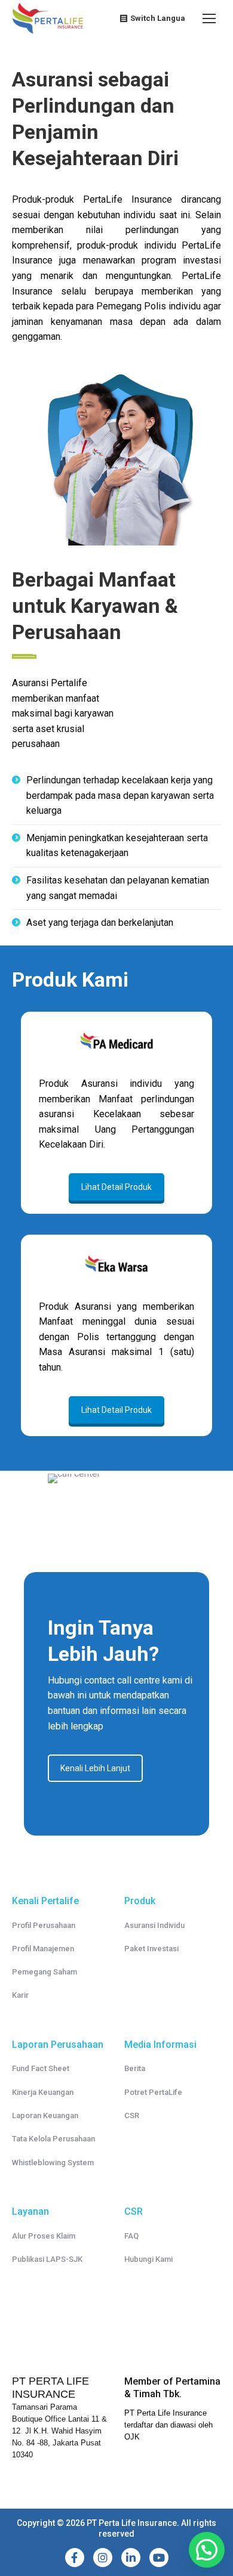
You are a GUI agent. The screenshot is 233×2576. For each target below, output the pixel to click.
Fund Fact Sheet (41, 2068)
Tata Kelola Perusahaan (53, 2139)
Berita (135, 2068)
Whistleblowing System (53, 2163)
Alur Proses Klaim (44, 2236)
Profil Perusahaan (44, 1925)
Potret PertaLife (153, 2092)
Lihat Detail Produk (116, 1187)
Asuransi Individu (154, 1925)
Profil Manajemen (43, 1949)
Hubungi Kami (148, 2259)
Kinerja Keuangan (43, 2092)
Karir (20, 1995)
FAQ (131, 2236)
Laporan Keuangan (45, 2115)
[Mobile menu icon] (209, 18)
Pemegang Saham (45, 1972)
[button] (207, 2550)
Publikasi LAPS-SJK (47, 2259)
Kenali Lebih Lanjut (95, 1768)
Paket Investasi (151, 1949)
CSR (132, 2115)
